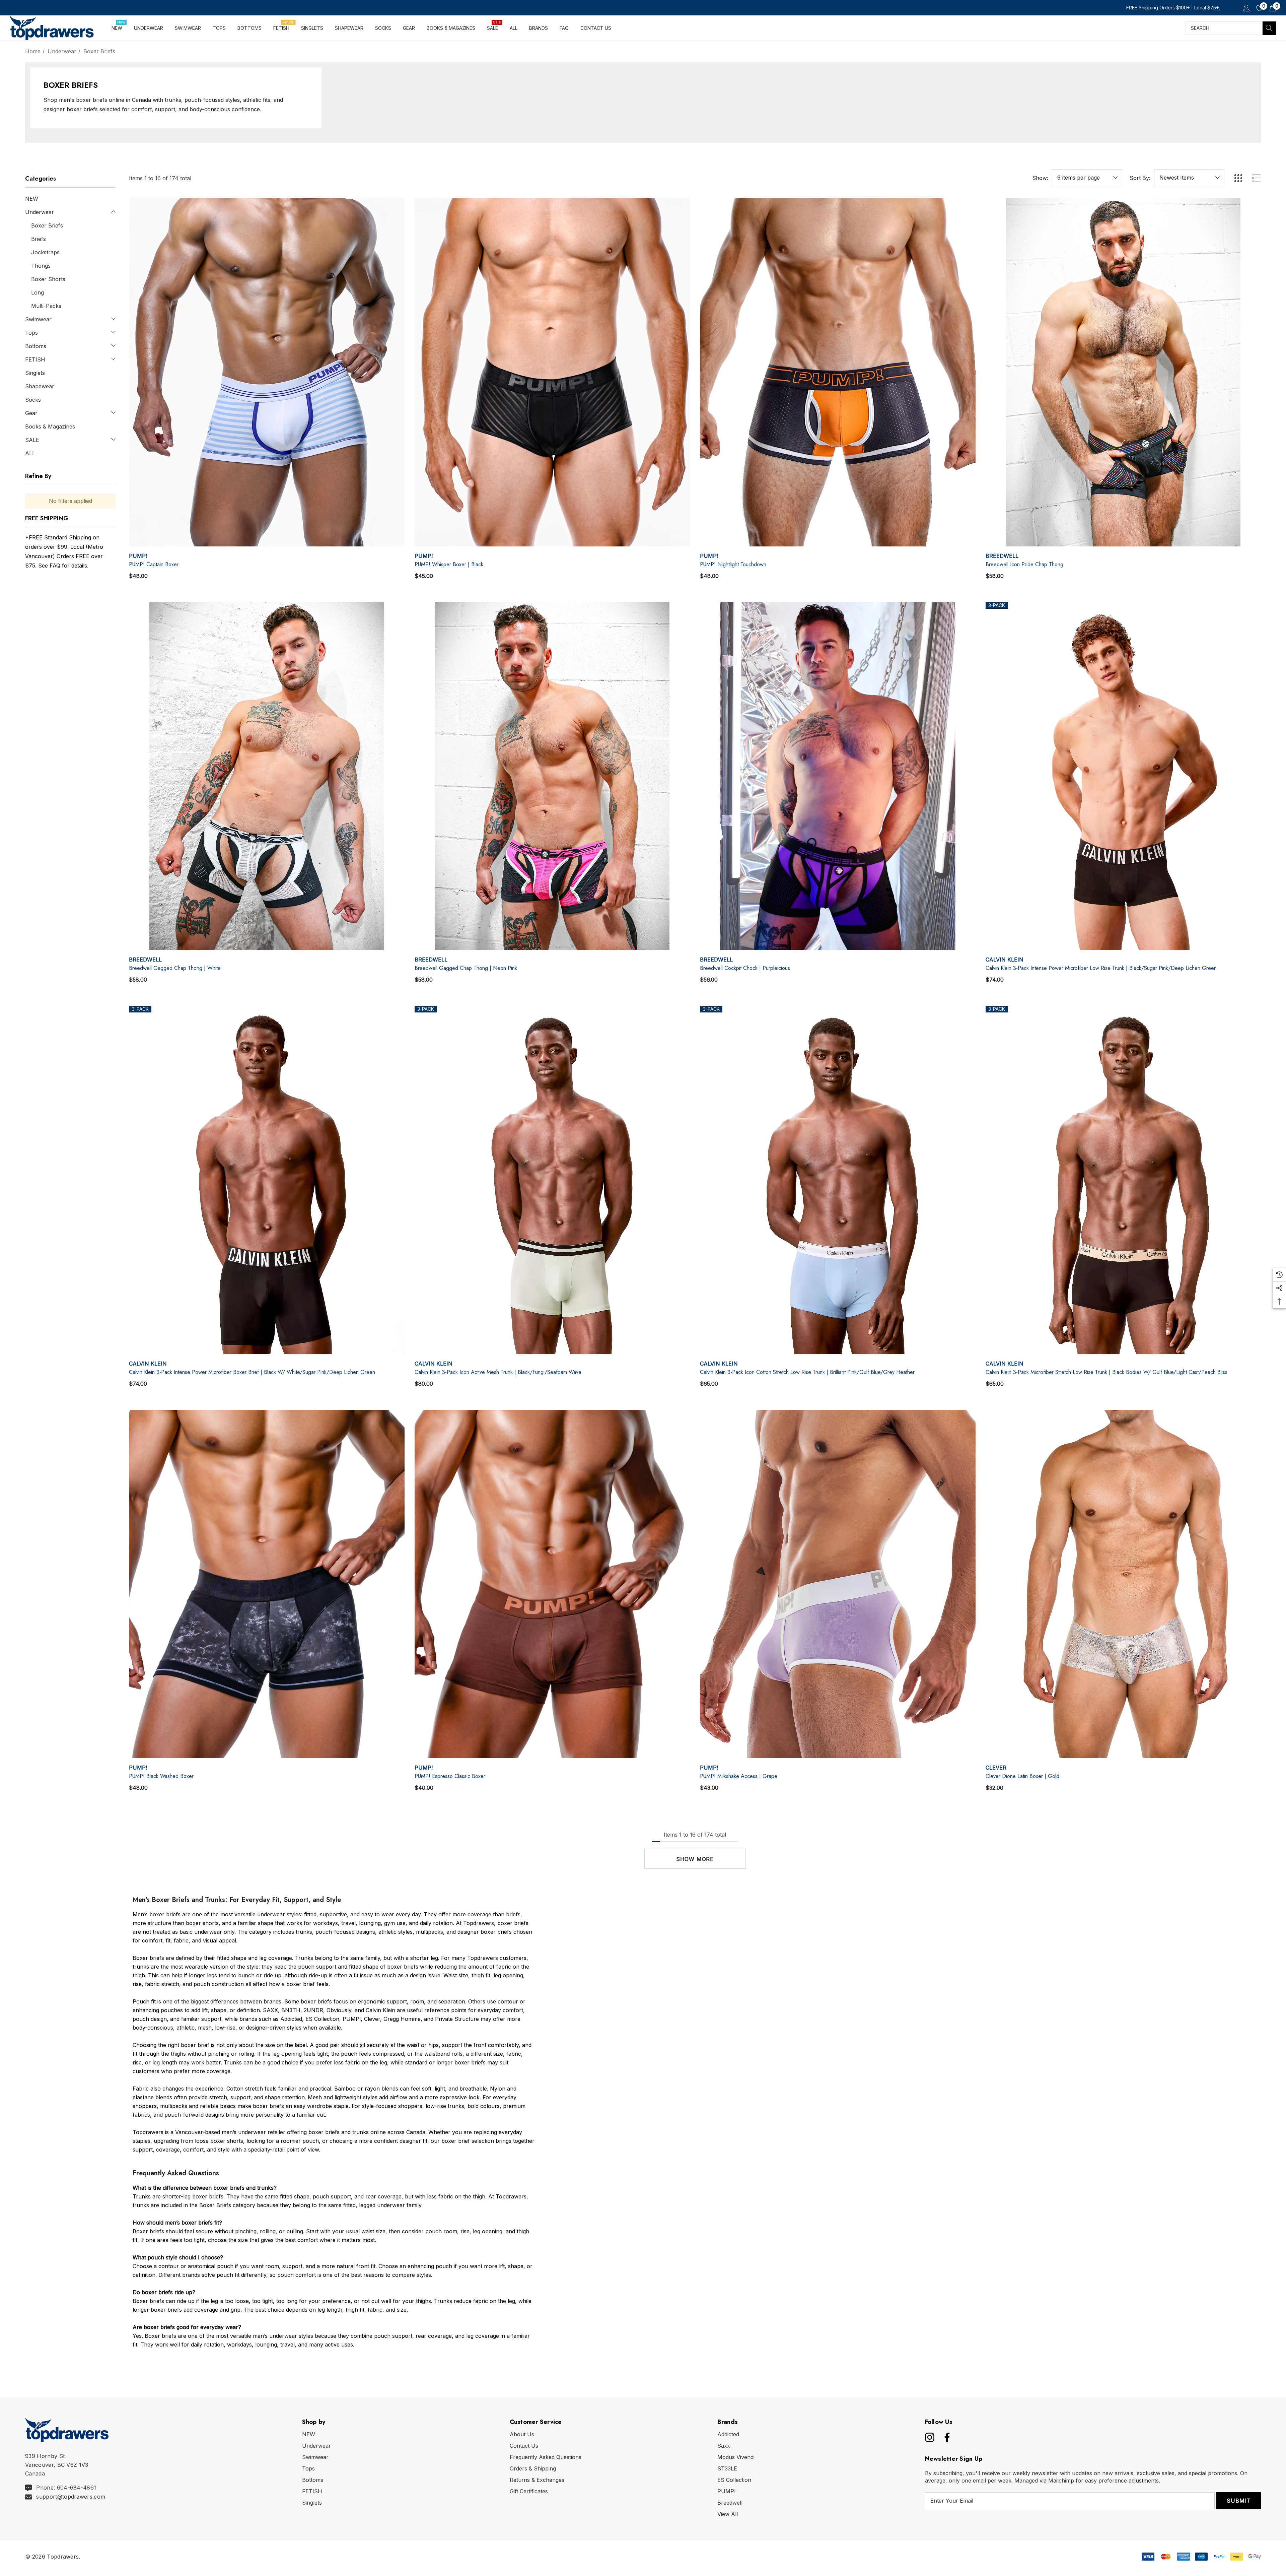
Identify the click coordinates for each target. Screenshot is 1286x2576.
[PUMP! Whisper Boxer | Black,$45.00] (552, 372)
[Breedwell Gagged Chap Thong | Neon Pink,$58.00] (552, 776)
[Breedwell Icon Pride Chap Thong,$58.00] (1123, 372)
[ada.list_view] (1256, 178)
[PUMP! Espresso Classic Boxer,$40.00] (552, 1584)
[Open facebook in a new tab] (945, 2437)
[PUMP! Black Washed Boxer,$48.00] (267, 1584)
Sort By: (1140, 178)
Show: (1040, 178)
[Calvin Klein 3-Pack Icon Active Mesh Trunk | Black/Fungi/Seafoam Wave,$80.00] (552, 1180)
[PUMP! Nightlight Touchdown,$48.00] (838, 372)
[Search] (1269, 28)
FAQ (55, 566)
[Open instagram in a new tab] (929, 2437)
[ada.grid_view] (1237, 178)
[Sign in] (1246, 8)
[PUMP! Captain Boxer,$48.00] (267, 372)
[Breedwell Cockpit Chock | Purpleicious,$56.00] (838, 776)
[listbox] (1189, 178)
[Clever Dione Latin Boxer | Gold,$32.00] (1123, 1584)
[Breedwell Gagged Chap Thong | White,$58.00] (267, 776)
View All (728, 2514)
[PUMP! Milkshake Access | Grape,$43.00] (838, 1584)
